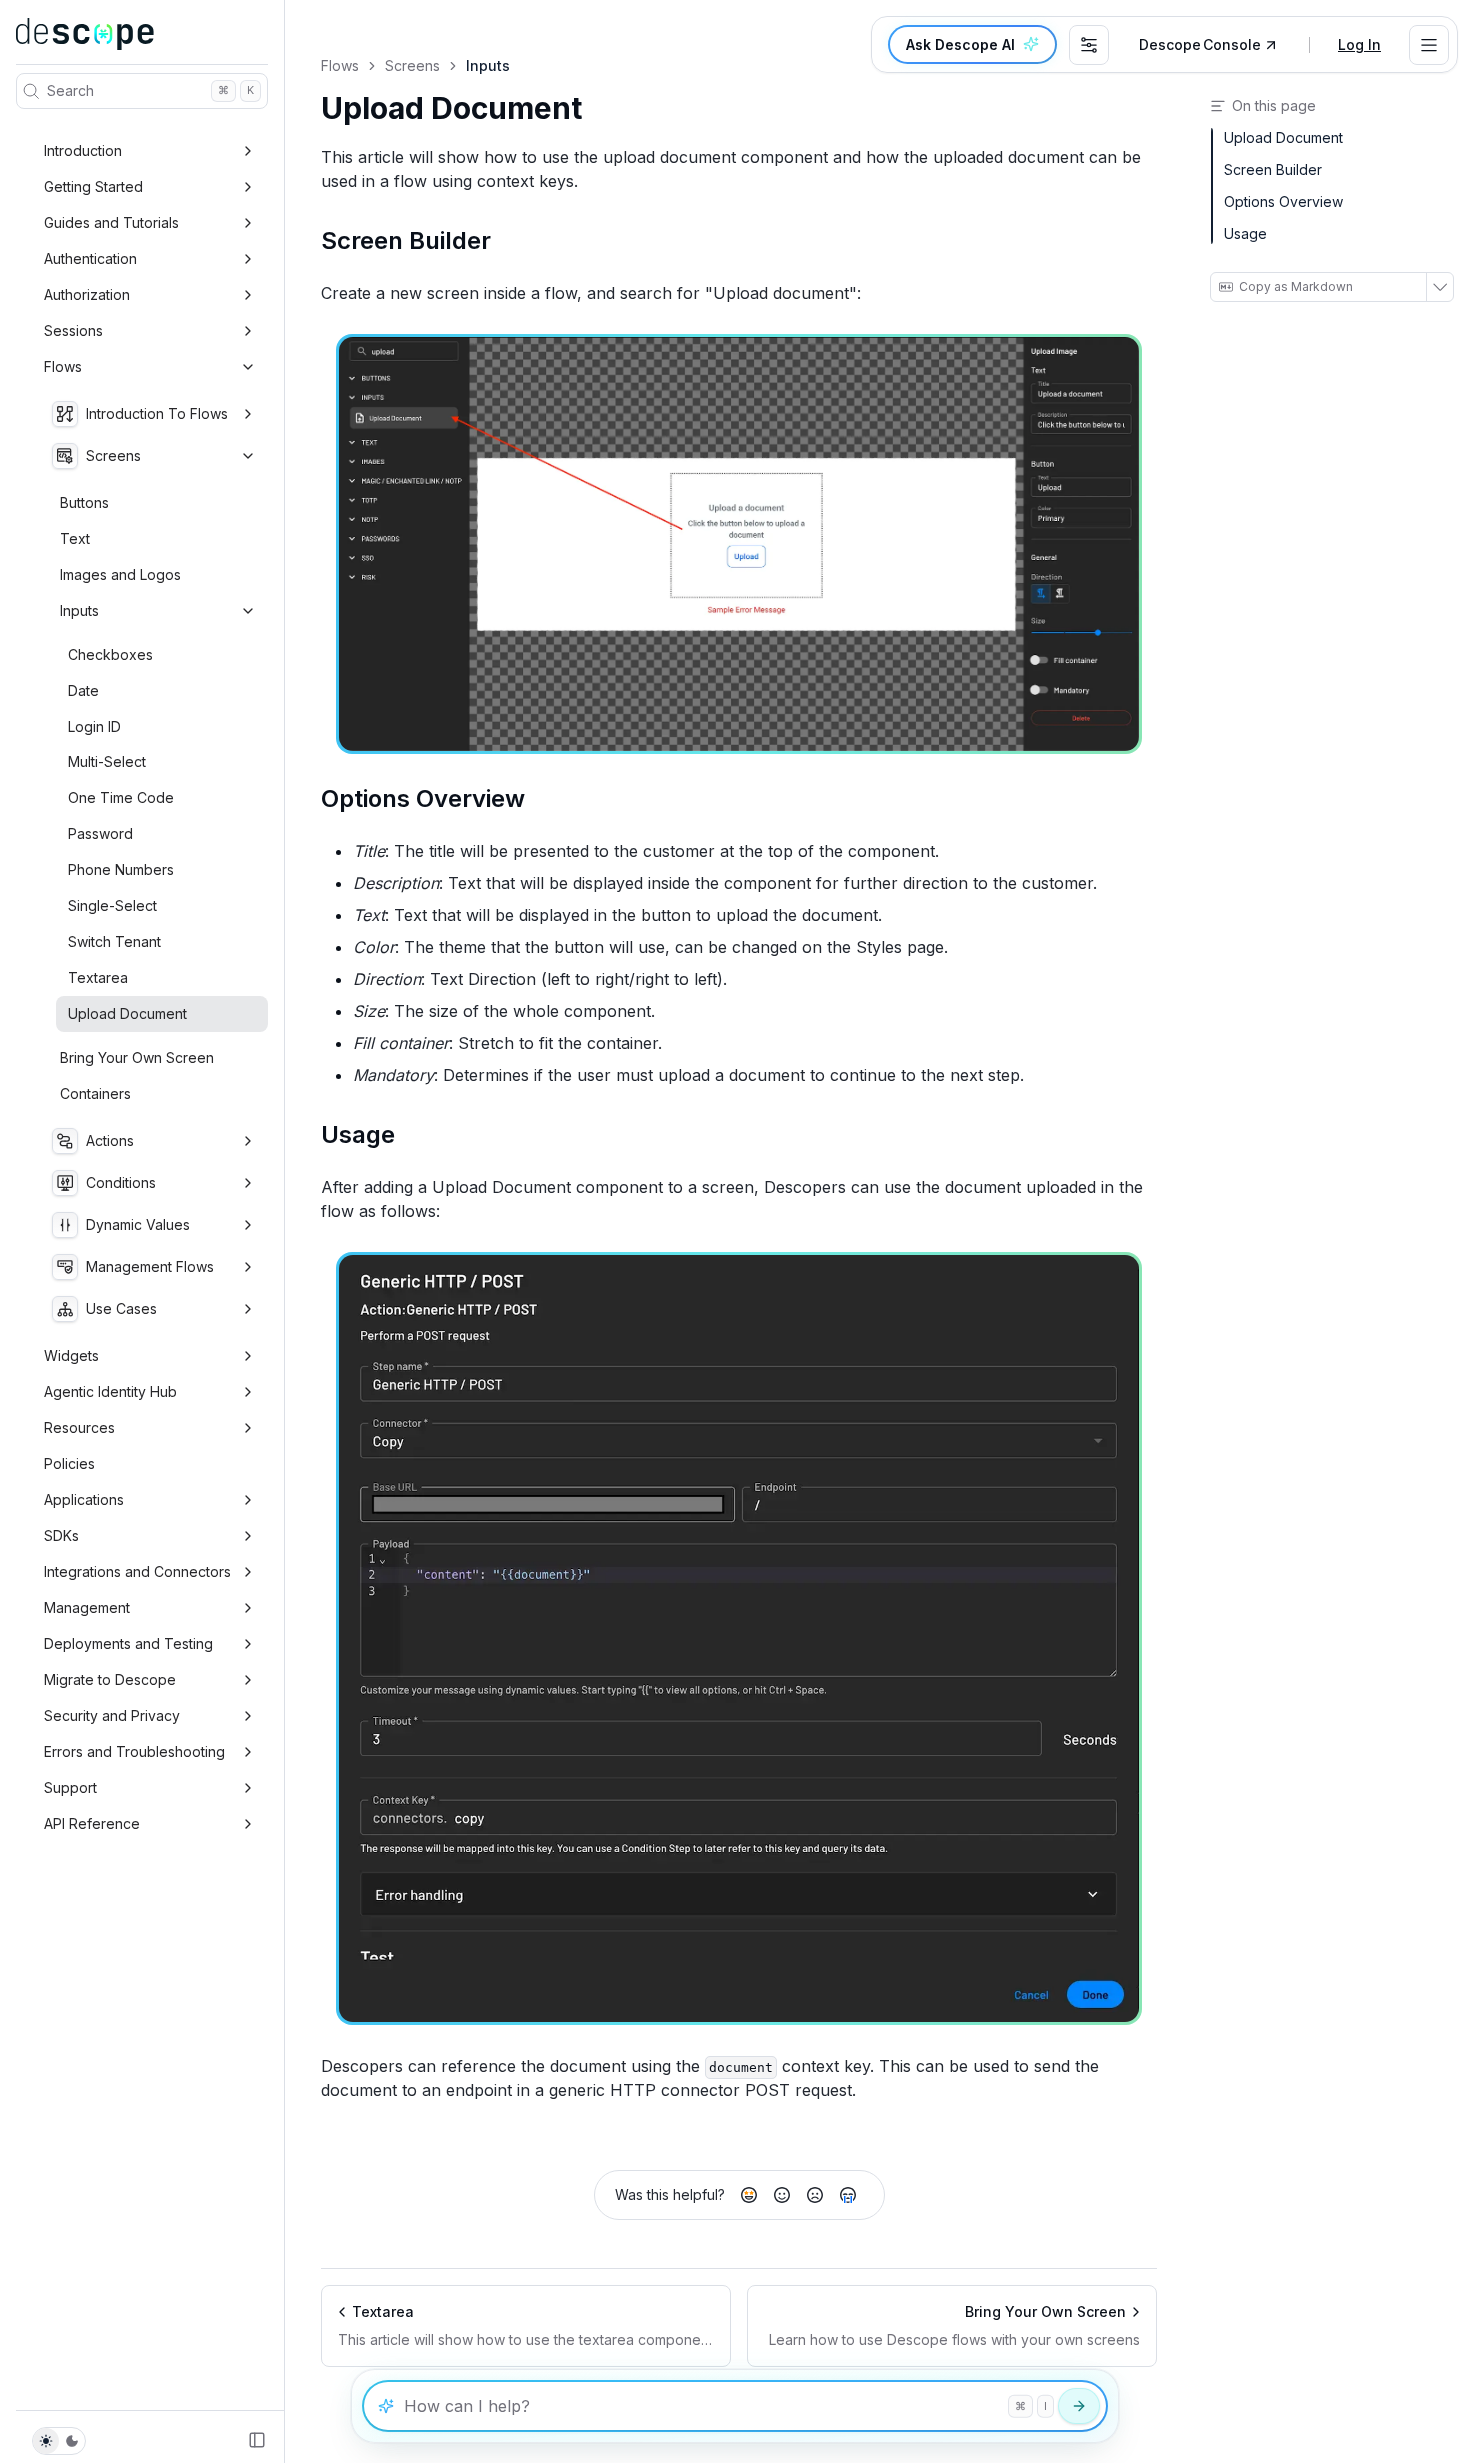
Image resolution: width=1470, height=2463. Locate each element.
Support (70, 1787)
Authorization (87, 294)
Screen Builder (406, 240)
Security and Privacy (112, 1715)
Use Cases (121, 1308)
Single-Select (112, 905)
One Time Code (121, 797)
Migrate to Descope (110, 1679)
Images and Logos (120, 574)
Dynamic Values (138, 1224)
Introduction (83, 150)
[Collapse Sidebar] (257, 2440)
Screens (113, 455)
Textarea (98, 977)
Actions (110, 1140)
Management (87, 1607)
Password (100, 833)
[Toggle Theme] (59, 2441)
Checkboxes (110, 654)
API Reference (92, 1823)
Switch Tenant (114, 941)
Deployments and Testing (128, 1643)
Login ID (94, 726)
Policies (69, 1463)
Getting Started (93, 186)
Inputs (79, 610)
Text (75, 538)
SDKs (61, 1535)
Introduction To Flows (157, 413)
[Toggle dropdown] (1429, 45)
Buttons (84, 502)
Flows (63, 366)
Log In (1359, 44)
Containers (95, 1093)
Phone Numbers (121, 869)
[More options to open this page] (1439, 287)
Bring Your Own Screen (137, 1057)
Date (83, 690)
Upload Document (127, 1013)
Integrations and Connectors (137, 1571)
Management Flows (150, 1266)
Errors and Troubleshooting (134, 1751)
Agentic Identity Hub (110, 1391)
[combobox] (1089, 45)
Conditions (121, 1182)
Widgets (71, 1355)
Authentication (90, 258)
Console (1200, 44)
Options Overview (423, 798)
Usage (358, 1134)
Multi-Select (107, 761)
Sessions (73, 330)
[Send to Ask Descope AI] (1079, 2406)
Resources (79, 1427)
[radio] (749, 2195)
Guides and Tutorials (111, 222)
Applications (84, 1499)
